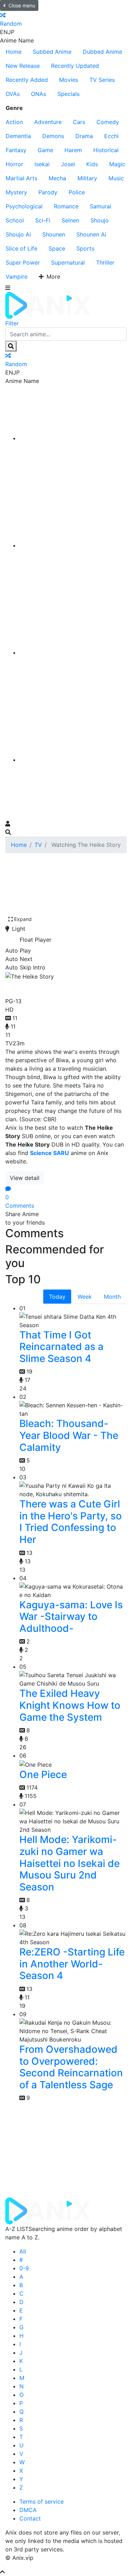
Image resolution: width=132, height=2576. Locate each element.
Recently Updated (75, 66)
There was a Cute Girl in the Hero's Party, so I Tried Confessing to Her (71, 1522)
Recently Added (27, 80)
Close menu (22, 5)
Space (57, 248)
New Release (23, 66)
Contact (30, 2518)
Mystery (16, 192)
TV (38, 845)
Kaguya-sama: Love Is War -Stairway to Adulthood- (71, 1617)
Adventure (48, 122)
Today (57, 1297)
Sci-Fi (43, 220)
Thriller (105, 262)
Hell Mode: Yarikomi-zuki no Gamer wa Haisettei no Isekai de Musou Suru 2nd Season (70, 1863)
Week (85, 1297)
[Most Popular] (73, 760)
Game (45, 150)
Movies (69, 80)
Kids (92, 164)
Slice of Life (21, 248)
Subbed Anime (52, 52)
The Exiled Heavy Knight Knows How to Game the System (70, 1705)
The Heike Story (48, 987)
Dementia (18, 136)
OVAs (13, 94)
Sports (85, 248)
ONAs (39, 94)
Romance (66, 206)
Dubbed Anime (102, 52)
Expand (23, 919)
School (15, 220)
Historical (106, 150)
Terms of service (42, 2502)
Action (14, 122)
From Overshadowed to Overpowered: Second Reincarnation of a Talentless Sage (71, 2067)
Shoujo (100, 220)
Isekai (42, 164)
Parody (48, 192)
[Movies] (73, 545)
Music (116, 178)
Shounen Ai (91, 234)
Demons (53, 136)
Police (77, 192)
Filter (12, 323)
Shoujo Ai (18, 234)
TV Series (102, 80)
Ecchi (111, 136)
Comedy (108, 122)
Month (112, 1297)
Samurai (100, 206)
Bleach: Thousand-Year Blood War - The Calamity (69, 1435)
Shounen (54, 234)
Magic (117, 164)
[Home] (73, 438)
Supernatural (68, 262)
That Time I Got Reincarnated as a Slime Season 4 (61, 1347)
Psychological (24, 206)
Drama (84, 136)
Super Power (23, 262)
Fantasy (16, 150)
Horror (14, 164)
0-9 (24, 2268)
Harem (73, 150)
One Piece (43, 1774)
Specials (68, 94)
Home (14, 52)
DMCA (28, 2510)
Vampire (17, 277)
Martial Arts (21, 178)
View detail (25, 1178)
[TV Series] (73, 653)
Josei (68, 164)
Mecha (57, 178)
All (23, 2251)
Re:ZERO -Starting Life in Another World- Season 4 (72, 1964)
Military (87, 178)
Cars (79, 122)
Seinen (70, 220)
